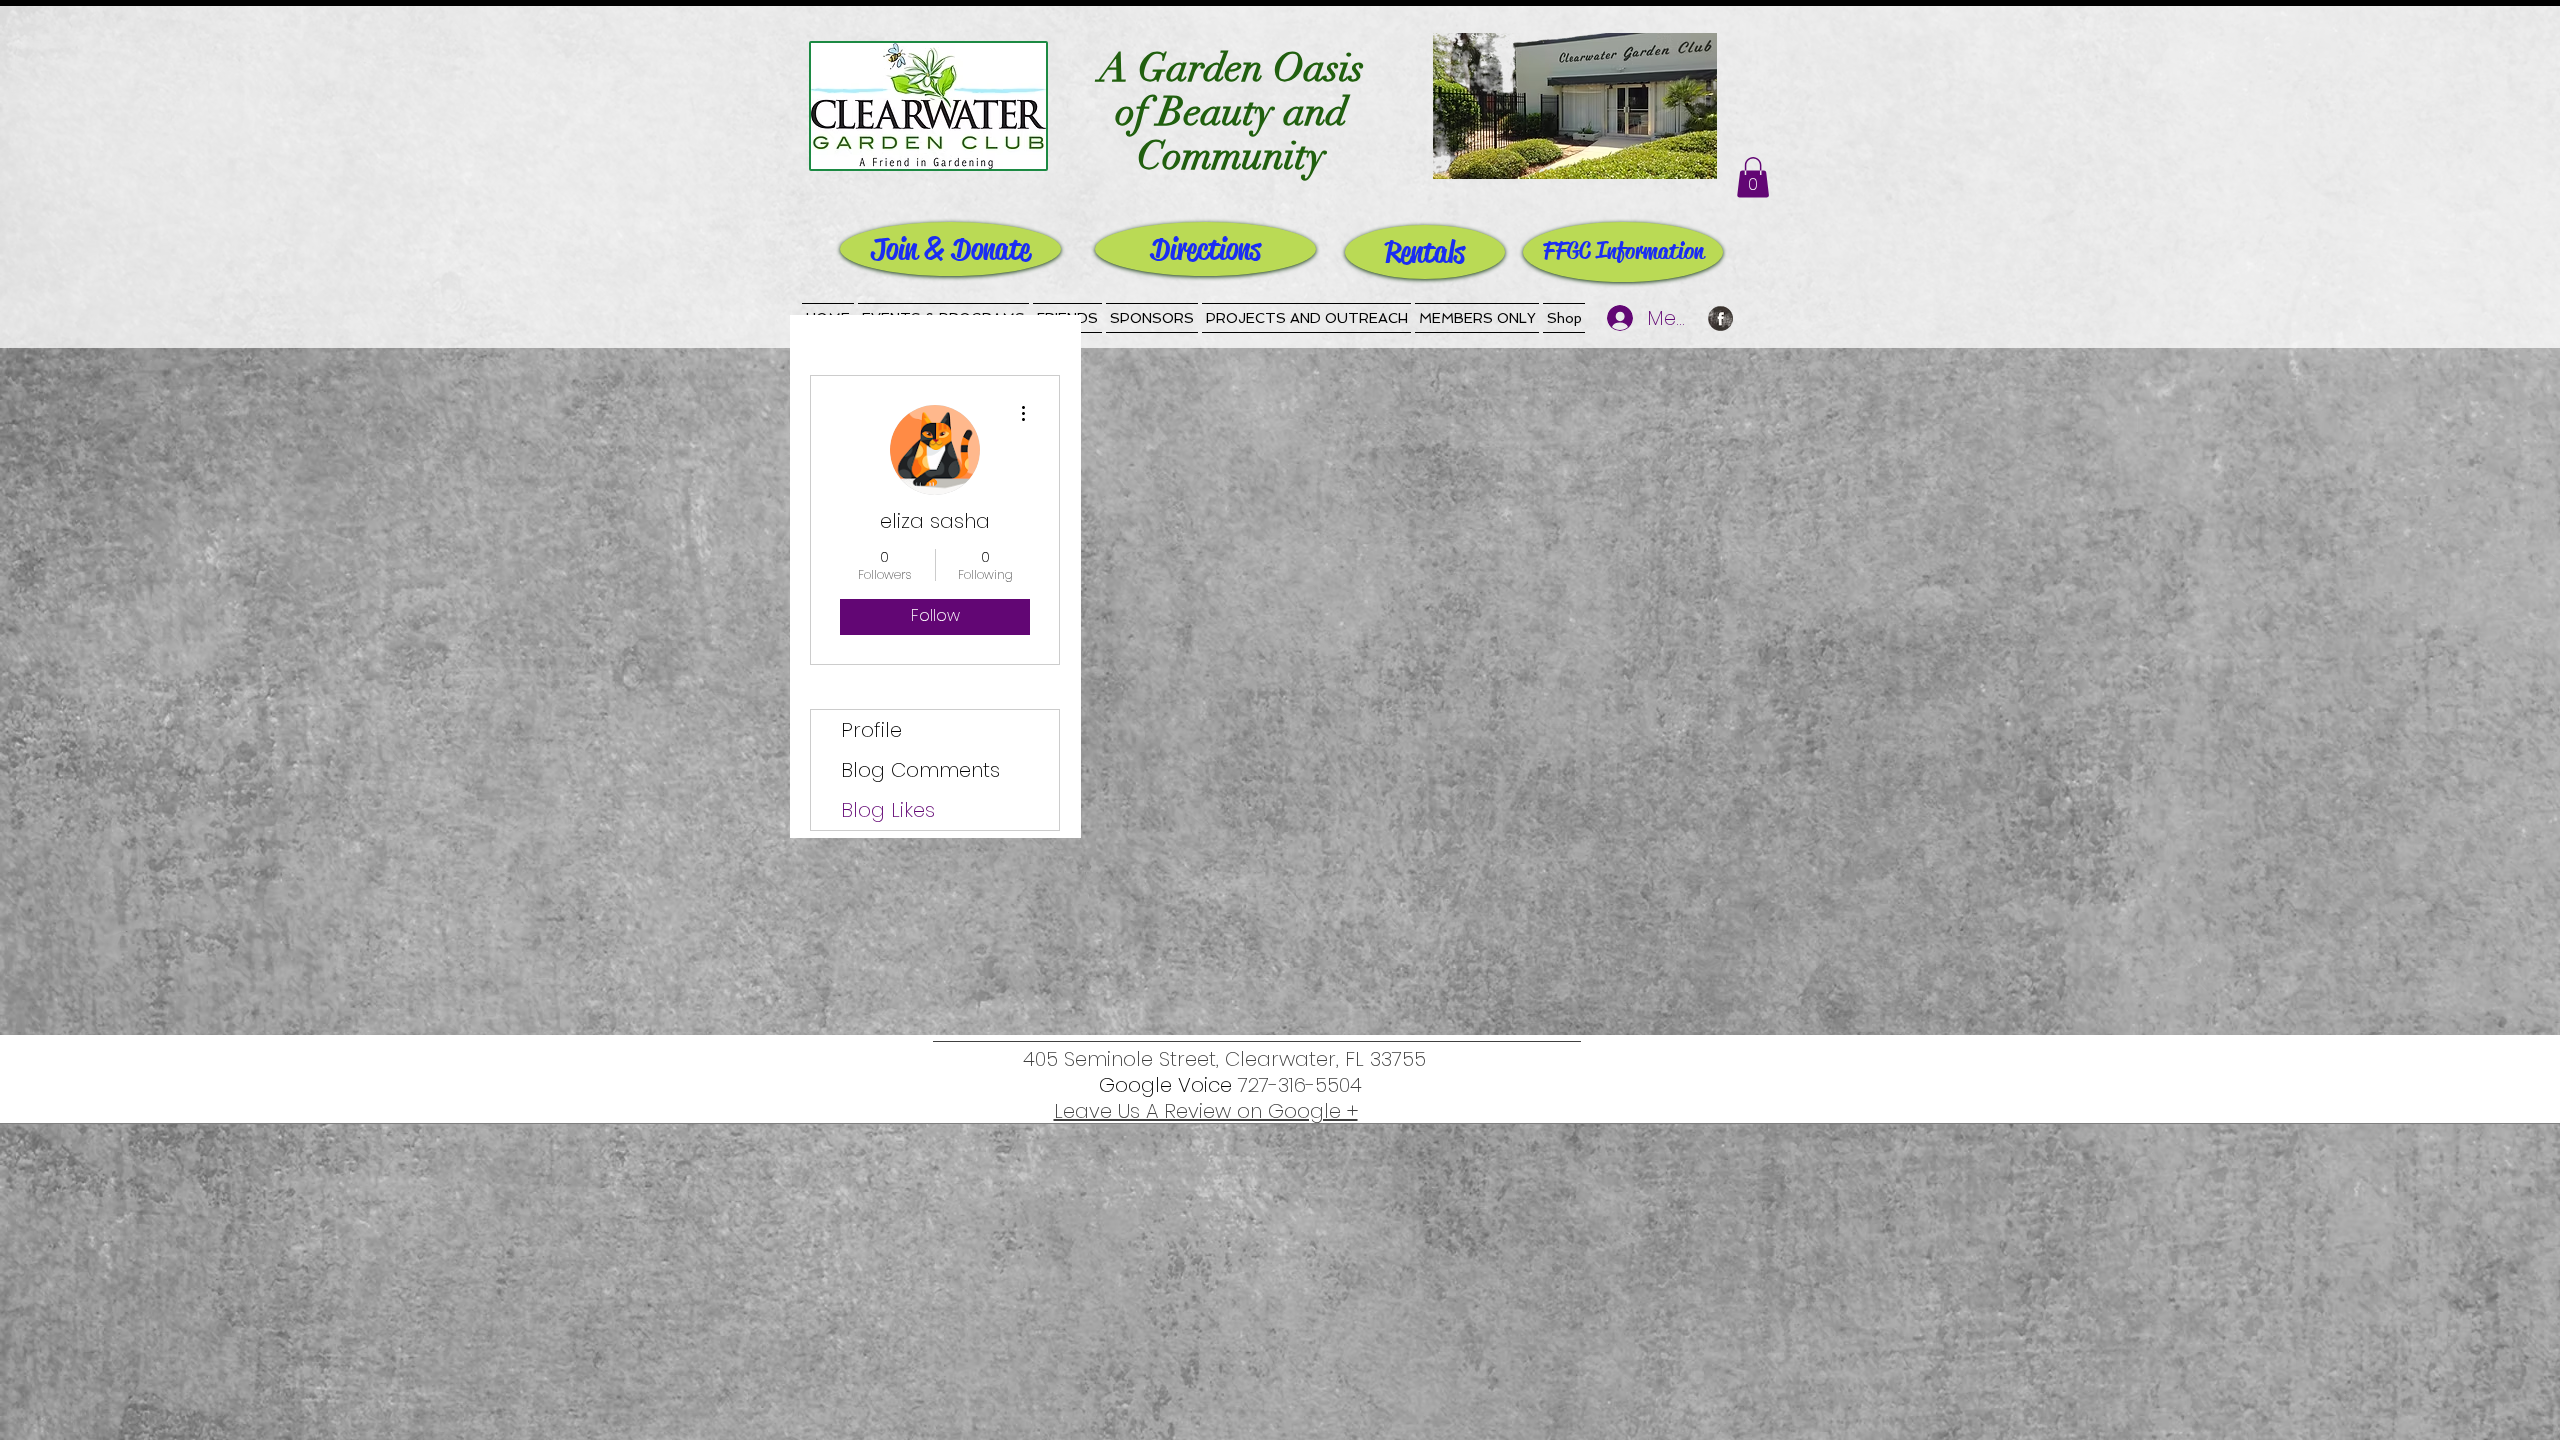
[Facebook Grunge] (1720, 318)
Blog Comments (920, 770)
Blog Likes (888, 810)
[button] (1753, 177)
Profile (871, 730)
